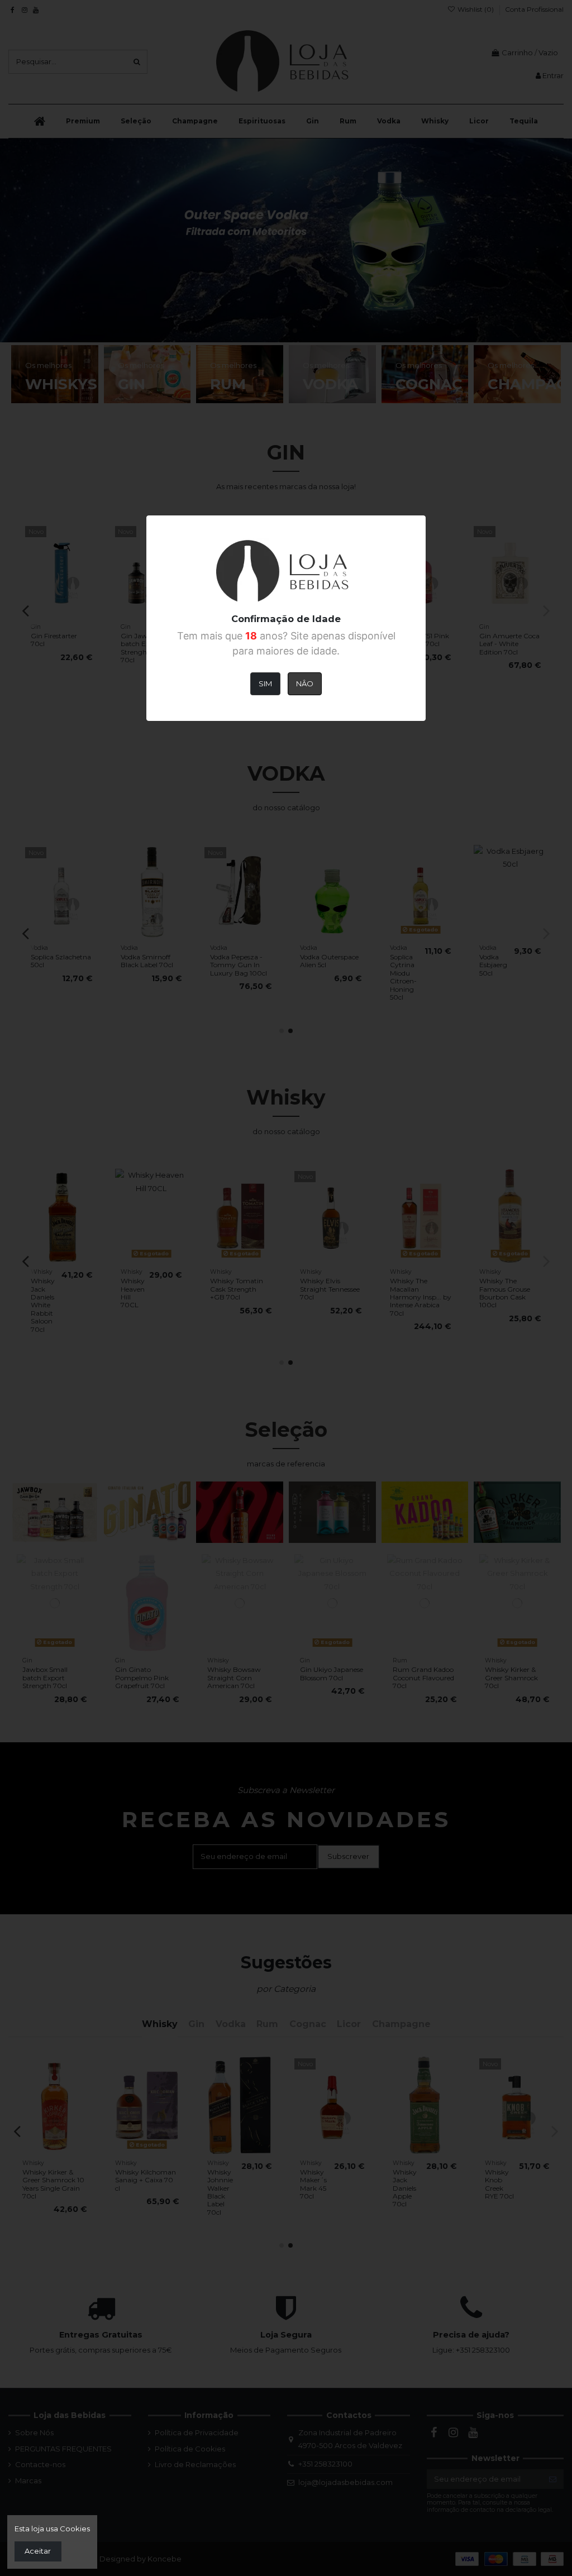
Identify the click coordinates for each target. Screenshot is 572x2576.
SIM (265, 684)
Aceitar (38, 2551)
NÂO (305, 684)
